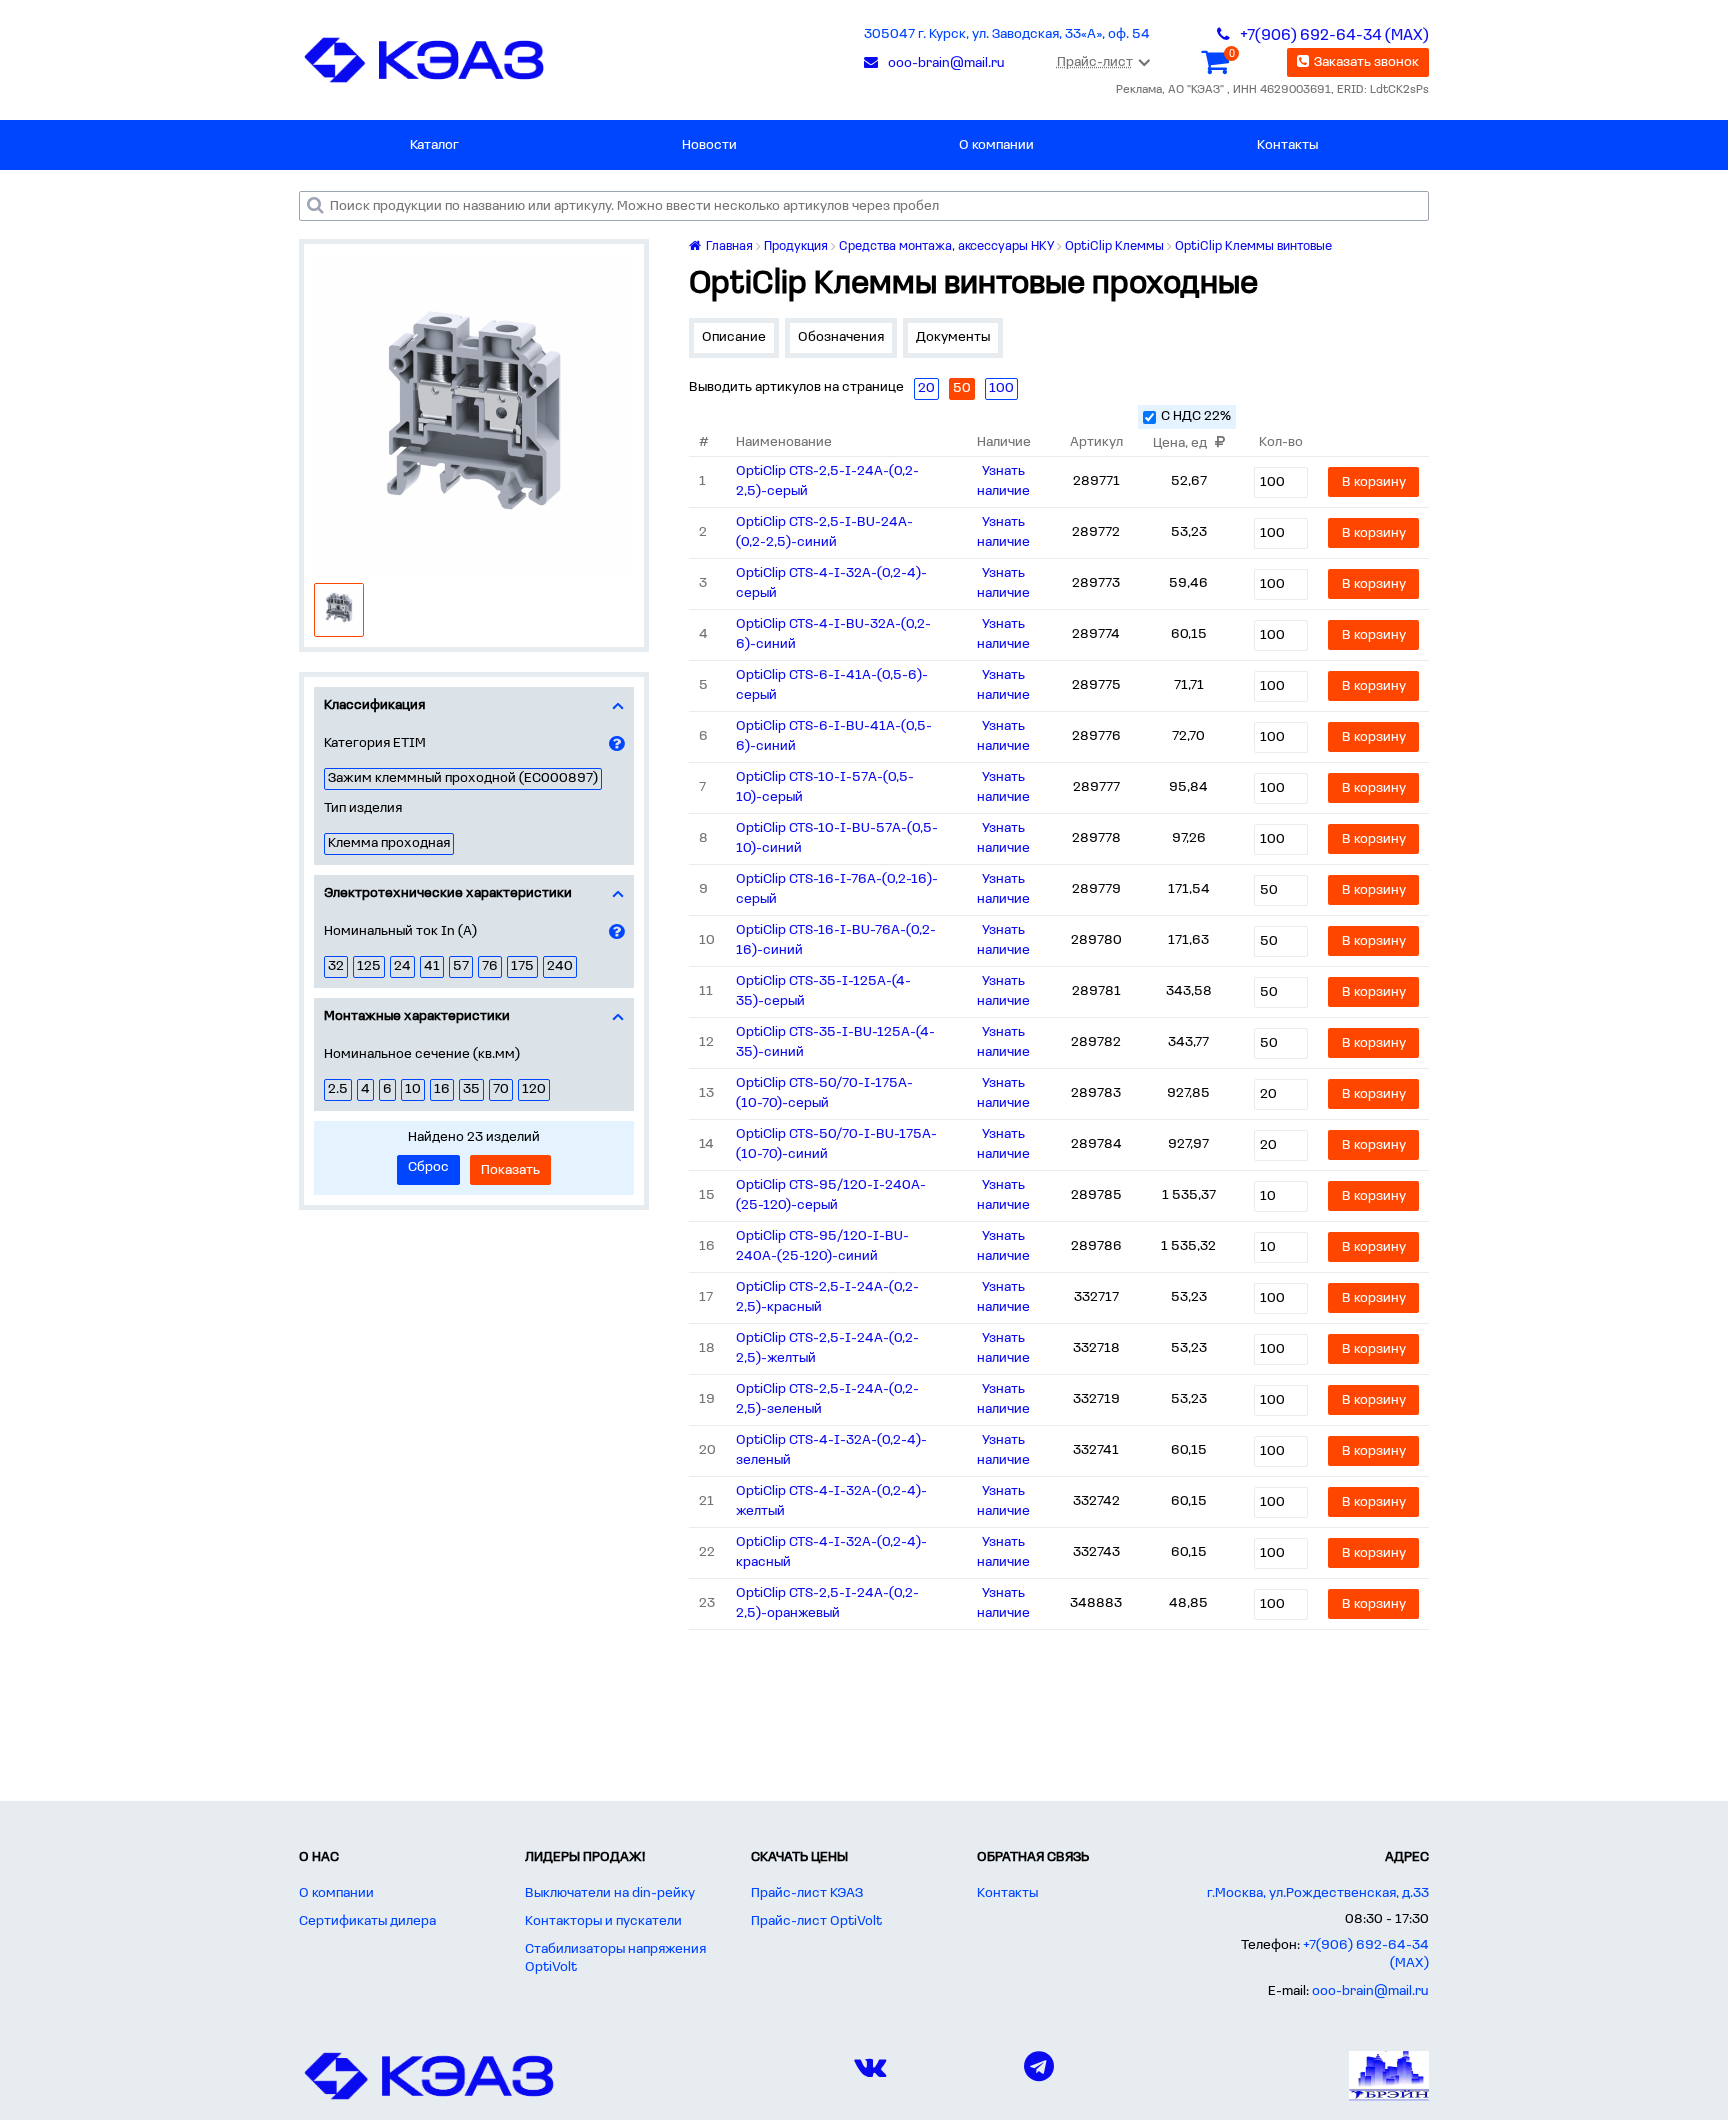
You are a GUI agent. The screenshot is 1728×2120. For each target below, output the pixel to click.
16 (442, 1089)
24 (402, 966)
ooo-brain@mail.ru (1370, 1991)
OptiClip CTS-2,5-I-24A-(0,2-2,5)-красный (827, 1297)
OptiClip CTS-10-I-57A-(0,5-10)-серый (825, 787)
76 (490, 966)
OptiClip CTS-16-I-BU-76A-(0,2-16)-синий (836, 940)
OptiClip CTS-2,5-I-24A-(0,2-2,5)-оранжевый (827, 1603)
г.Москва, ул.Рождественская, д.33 (1318, 1893)
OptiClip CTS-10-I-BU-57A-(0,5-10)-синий (837, 838)
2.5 (338, 1089)
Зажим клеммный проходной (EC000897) (463, 778)
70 (501, 1089)
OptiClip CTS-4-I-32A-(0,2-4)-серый (831, 583)
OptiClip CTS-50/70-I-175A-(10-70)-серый (824, 1093)
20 (926, 388)
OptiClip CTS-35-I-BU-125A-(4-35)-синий (835, 1042)
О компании (996, 145)
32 (336, 966)
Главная (728, 246)
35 (471, 1089)
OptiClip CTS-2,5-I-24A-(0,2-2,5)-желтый (827, 1348)
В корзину (1374, 482)
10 (413, 1089)
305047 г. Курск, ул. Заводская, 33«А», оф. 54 (1007, 34)
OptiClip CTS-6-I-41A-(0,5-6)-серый (832, 685)
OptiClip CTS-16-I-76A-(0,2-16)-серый (837, 889)
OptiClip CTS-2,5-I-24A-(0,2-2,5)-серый (827, 481)
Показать (510, 1170)
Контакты (1287, 145)
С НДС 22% (1196, 416)
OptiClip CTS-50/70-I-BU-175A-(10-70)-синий (836, 1144)
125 (369, 966)
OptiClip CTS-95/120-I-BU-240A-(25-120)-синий (822, 1246)
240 (560, 966)
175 (522, 966)
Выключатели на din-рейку (610, 1893)
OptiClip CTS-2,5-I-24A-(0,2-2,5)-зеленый (827, 1399)
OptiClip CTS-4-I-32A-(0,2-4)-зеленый (831, 1450)
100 (1001, 388)
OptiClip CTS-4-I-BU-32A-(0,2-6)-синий (833, 634)
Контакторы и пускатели (603, 1921)
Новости (709, 145)
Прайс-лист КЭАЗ (807, 1893)
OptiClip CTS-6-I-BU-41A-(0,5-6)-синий (834, 736)
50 (962, 388)
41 (432, 966)
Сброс (428, 1167)
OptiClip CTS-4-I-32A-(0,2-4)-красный (831, 1552)
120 (534, 1089)
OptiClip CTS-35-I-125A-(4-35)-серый (823, 991)
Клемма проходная (389, 843)
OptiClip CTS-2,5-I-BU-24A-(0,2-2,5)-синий (824, 532)
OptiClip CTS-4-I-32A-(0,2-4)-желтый (831, 1501)
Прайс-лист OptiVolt (816, 1921)
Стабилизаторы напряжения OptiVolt (615, 1958)
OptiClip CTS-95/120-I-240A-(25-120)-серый (831, 1195)
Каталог (434, 145)
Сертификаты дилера (367, 1921)
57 (461, 966)
